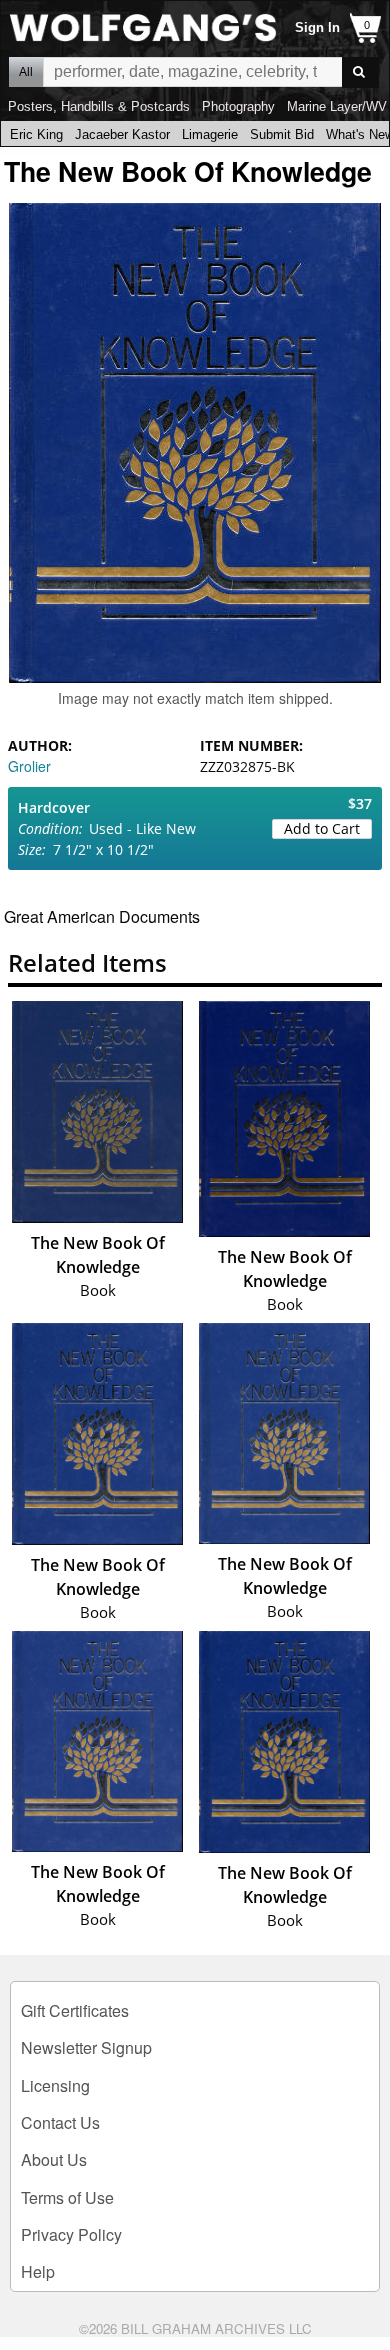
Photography (238, 106)
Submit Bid (282, 134)
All (26, 72)
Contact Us (60, 2122)
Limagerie (210, 134)
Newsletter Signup (86, 2047)
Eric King (36, 134)
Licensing (55, 2085)
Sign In (317, 27)
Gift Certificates (75, 2010)
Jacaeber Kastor (122, 134)
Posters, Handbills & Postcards (99, 106)
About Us (54, 2159)
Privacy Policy (71, 2234)
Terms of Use (67, 2197)
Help (38, 2271)
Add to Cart (322, 828)
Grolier (29, 766)
